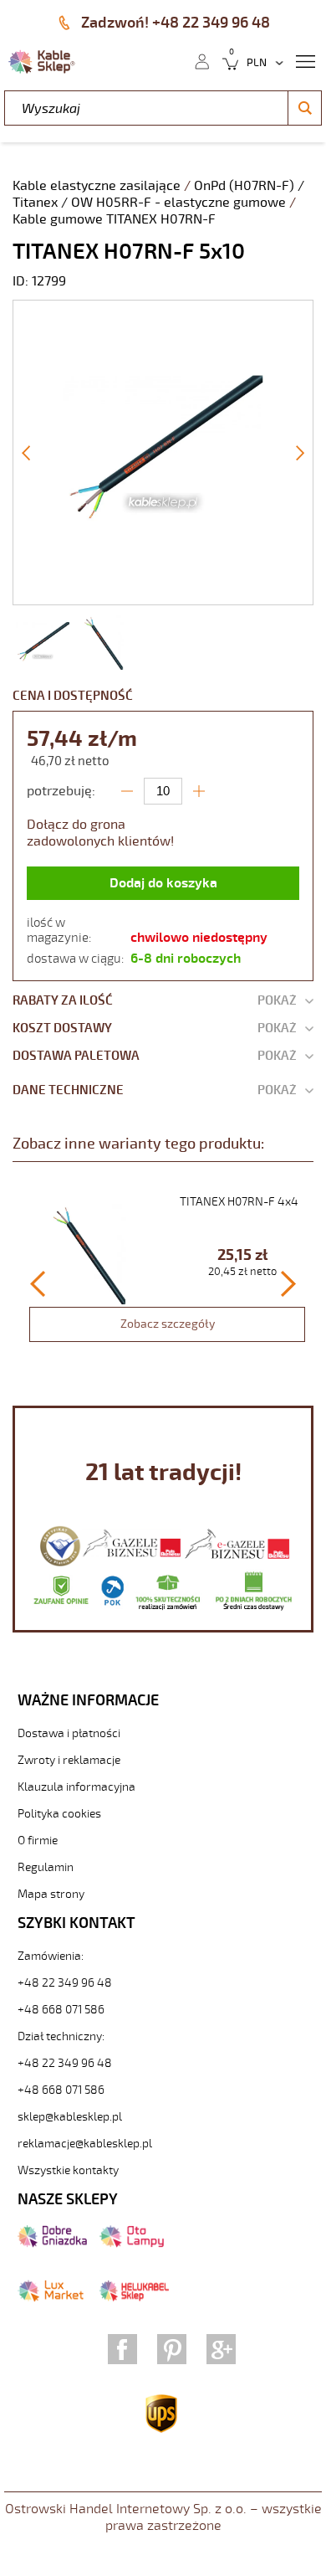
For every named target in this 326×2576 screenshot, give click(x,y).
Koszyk (225, 60)
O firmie (38, 1841)
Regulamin (46, 1867)
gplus (221, 2349)
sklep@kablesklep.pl (70, 2117)
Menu (305, 60)
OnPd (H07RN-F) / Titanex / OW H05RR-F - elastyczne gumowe (158, 194)
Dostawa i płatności (69, 1733)
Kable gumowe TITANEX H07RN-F (114, 219)
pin (172, 2349)
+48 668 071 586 (61, 2010)
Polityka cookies (59, 1814)
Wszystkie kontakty (68, 2170)
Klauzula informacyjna (76, 1787)
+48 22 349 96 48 (65, 1983)
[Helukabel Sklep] (134, 2298)
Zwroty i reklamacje (69, 1760)
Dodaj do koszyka (163, 883)
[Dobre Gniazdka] (52, 2244)
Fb (122, 2349)
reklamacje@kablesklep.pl (85, 2144)
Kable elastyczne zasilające (98, 186)
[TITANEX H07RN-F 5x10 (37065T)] (163, 596)
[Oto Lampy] (132, 2244)
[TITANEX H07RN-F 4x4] (167, 1273)
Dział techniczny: (61, 2036)
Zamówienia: (51, 1956)
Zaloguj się (201, 60)
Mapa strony (51, 1894)
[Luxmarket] (51, 2298)
